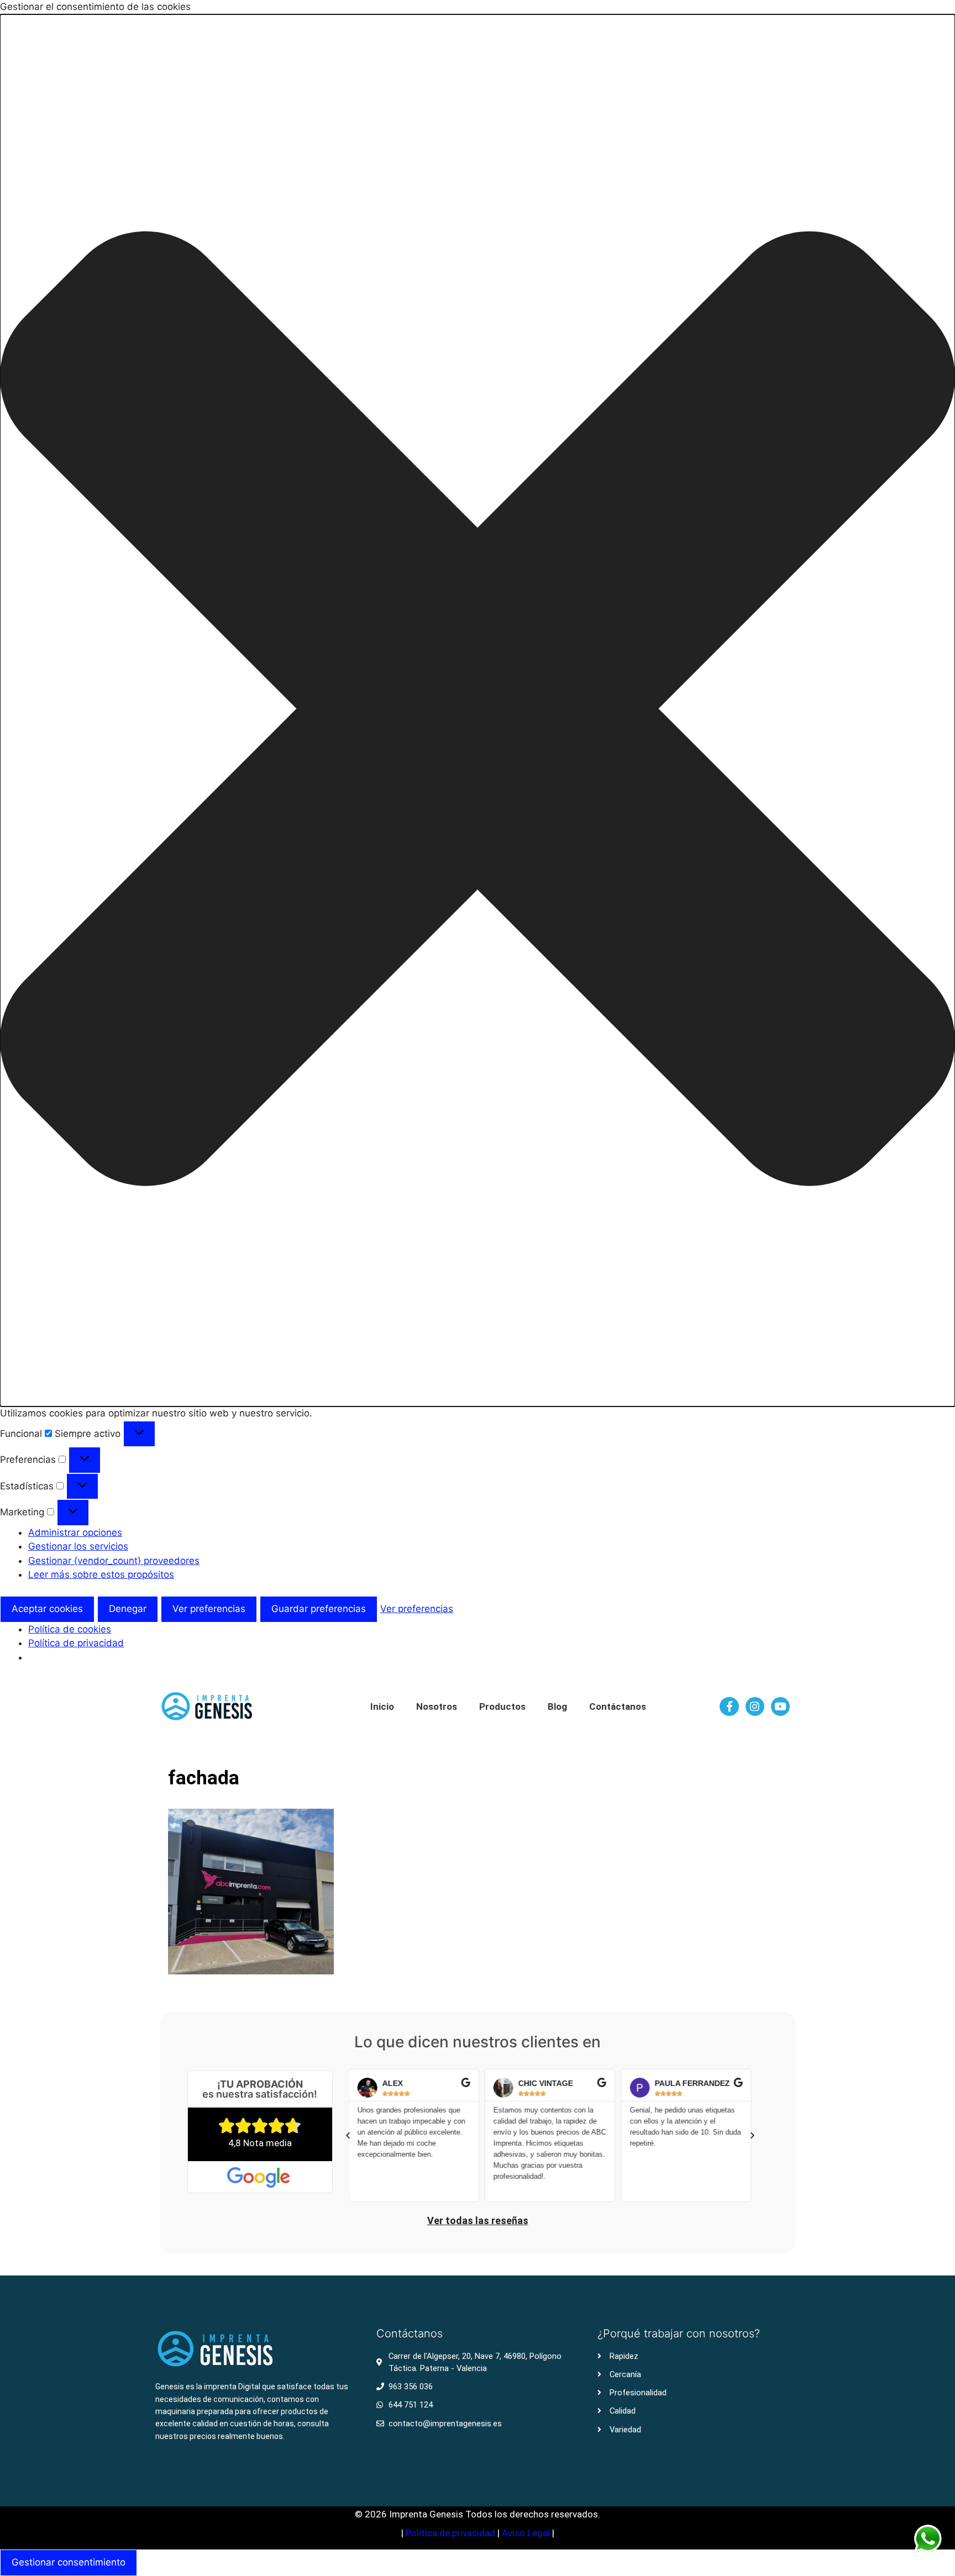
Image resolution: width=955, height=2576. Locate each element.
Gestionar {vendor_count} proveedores (114, 1561)
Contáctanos (618, 1706)
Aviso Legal (527, 2533)
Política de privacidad (76, 1643)
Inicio (382, 1706)
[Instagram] (755, 1706)
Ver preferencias (209, 1609)
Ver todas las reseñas (478, 2221)
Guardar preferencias (319, 1609)
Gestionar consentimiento (69, 2562)
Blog (557, 1706)
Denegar (128, 1609)
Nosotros (437, 1706)
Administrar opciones (75, 1532)
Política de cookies (70, 1629)
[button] (478, 711)
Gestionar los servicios (78, 1546)
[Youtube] (780, 1706)
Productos (502, 1706)
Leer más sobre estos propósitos (101, 1574)
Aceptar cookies (47, 1609)
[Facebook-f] (729, 1706)
